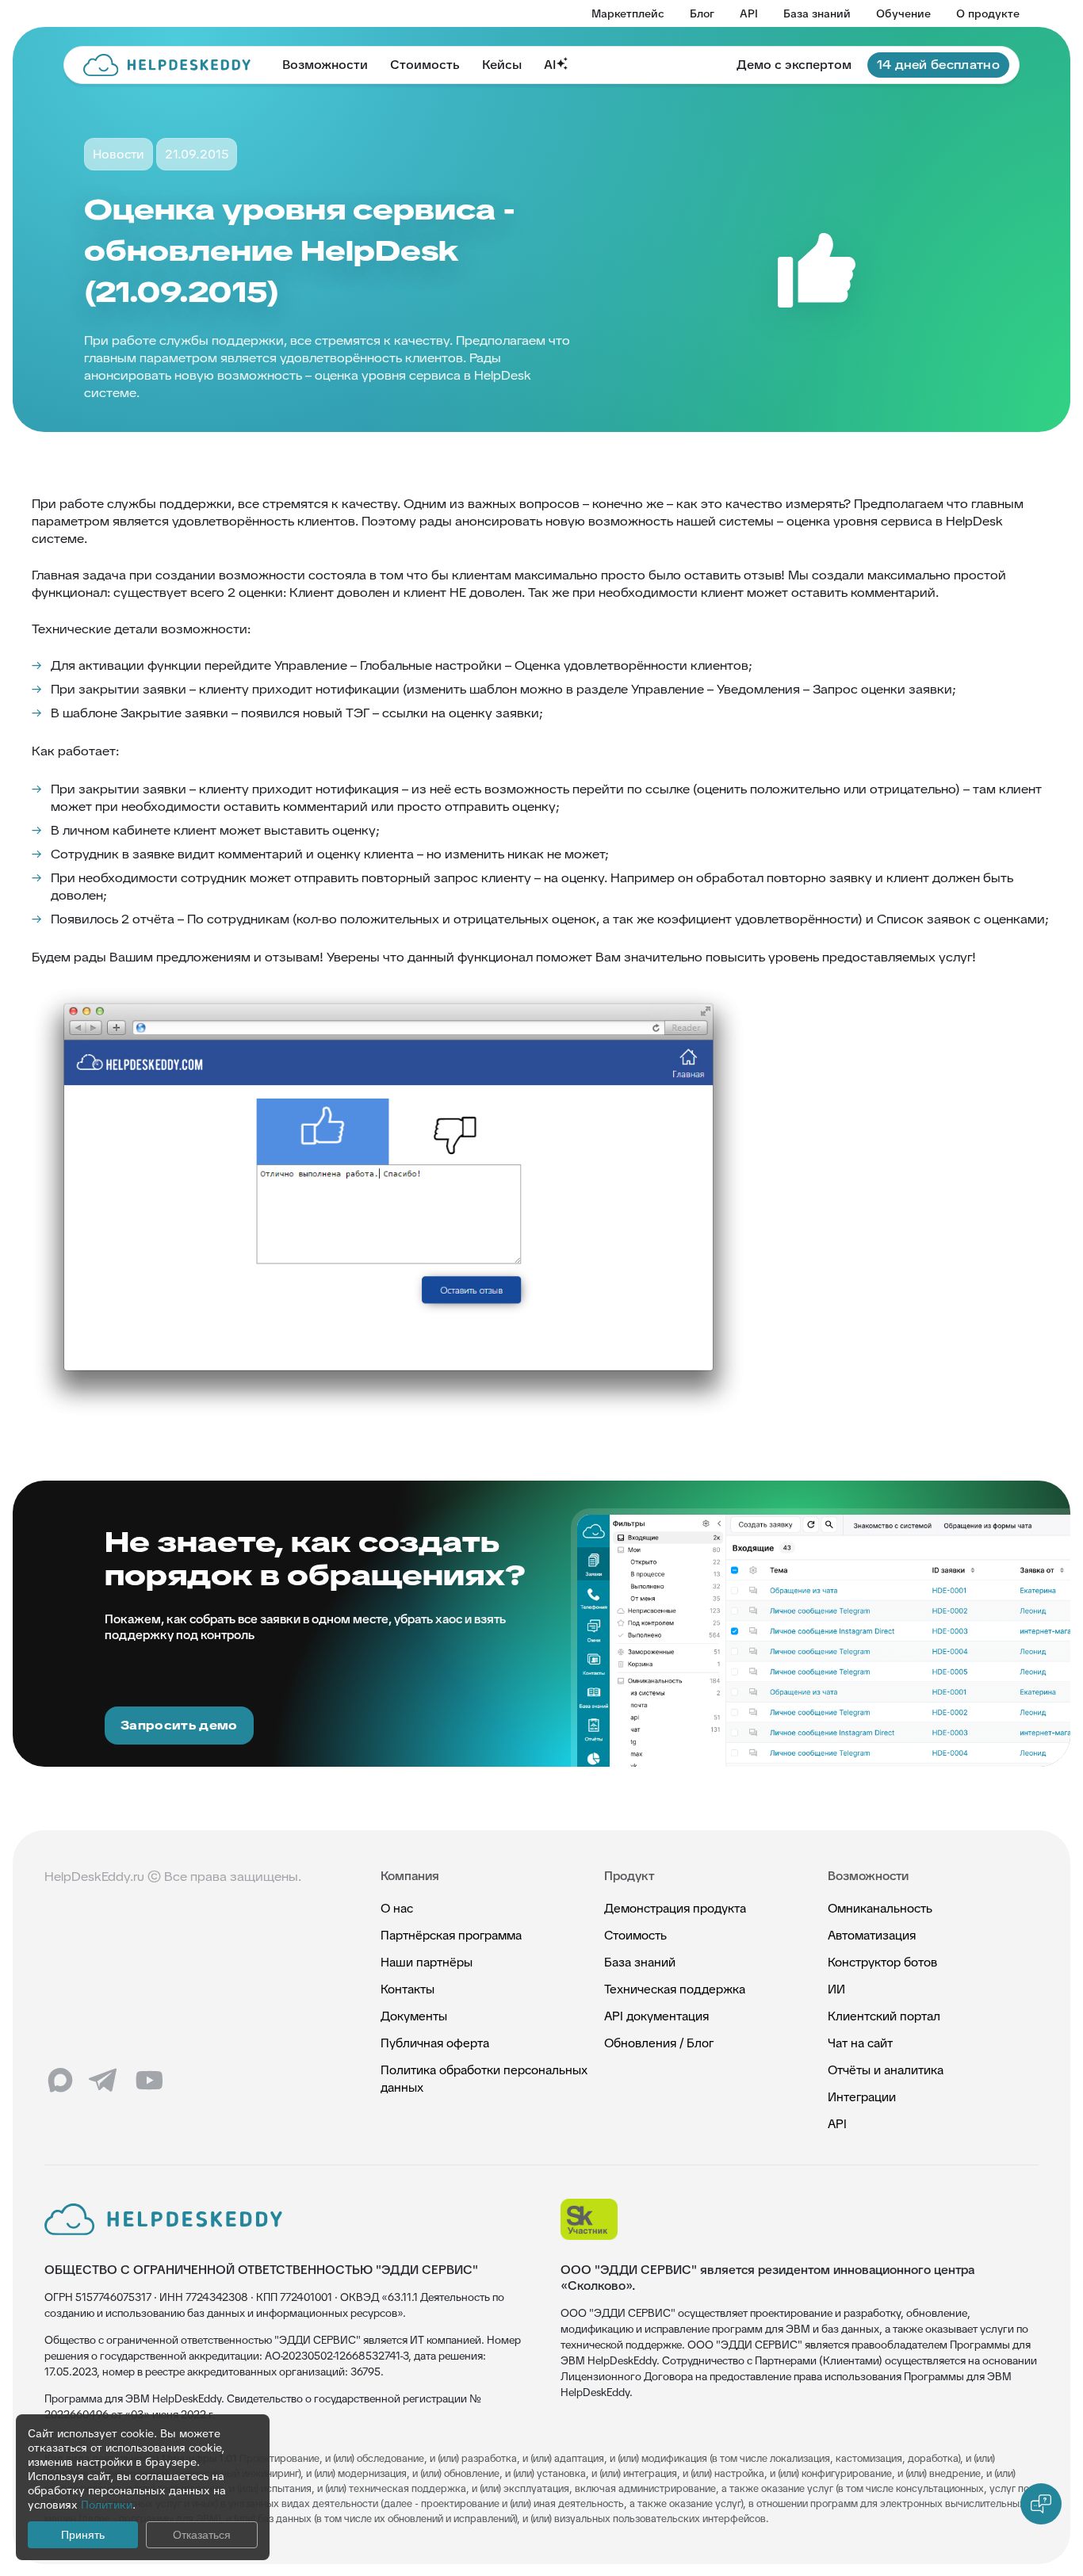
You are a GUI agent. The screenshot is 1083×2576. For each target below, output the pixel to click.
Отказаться (202, 2535)
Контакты (408, 1989)
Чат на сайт (860, 2043)
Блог (702, 13)
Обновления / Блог (659, 2043)
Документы (414, 2016)
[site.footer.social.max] (60, 2081)
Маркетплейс (628, 13)
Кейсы (502, 65)
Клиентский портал (884, 2016)
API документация (656, 2016)
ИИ (836, 1989)
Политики (107, 2505)
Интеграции (862, 2097)
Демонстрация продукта (675, 1908)
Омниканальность (880, 1908)
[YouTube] (149, 2081)
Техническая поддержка (675, 1989)
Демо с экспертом (794, 65)
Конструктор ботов (882, 1962)
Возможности (325, 65)
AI (550, 65)
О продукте (988, 13)
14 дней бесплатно (938, 65)
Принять (83, 2535)
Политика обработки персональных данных (484, 2079)
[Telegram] (105, 2081)
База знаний (817, 13)
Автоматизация (872, 1935)
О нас (397, 1908)
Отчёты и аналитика (886, 2070)
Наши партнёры (427, 1962)
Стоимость (425, 65)
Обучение (903, 13)
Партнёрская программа (451, 1935)
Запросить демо (179, 1725)
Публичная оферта (435, 2043)
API (749, 13)
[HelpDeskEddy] (167, 65)
